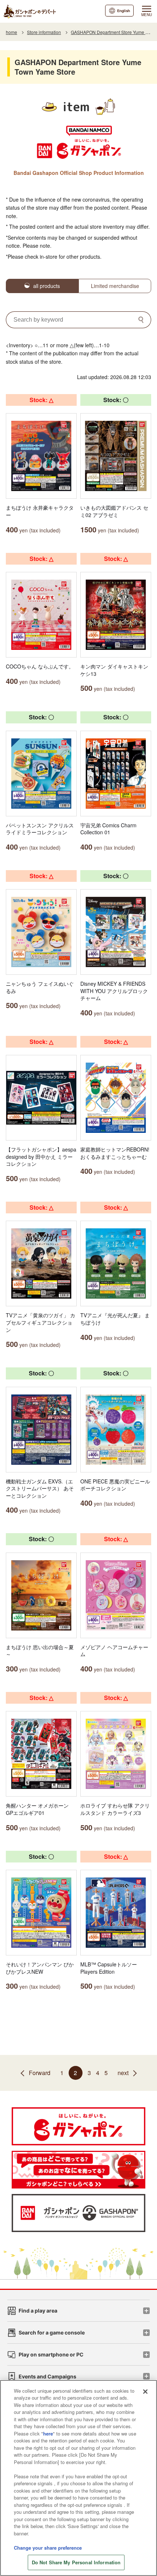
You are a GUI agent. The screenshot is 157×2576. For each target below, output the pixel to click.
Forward (40, 2073)
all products (47, 286)
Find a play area (38, 2311)
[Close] (145, 2392)
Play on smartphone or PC (51, 2354)
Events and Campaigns (47, 2376)
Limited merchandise (115, 286)
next (123, 2073)
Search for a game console (52, 2332)
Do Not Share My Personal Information (76, 2562)
